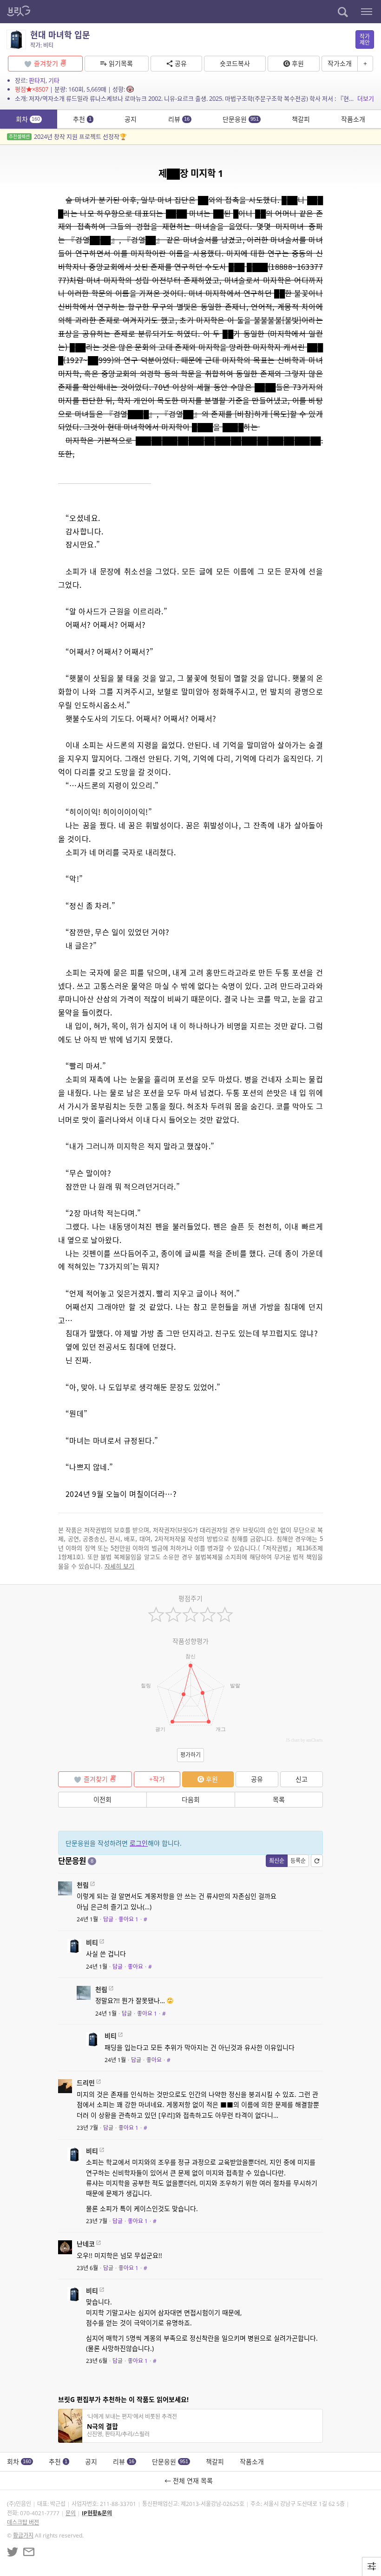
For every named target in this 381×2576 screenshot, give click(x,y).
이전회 (102, 1799)
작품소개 (353, 119)
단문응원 (241, 119)
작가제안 (365, 39)
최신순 (277, 1861)
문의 (71, 2513)
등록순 (298, 1861)
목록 (279, 1799)
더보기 (366, 98)
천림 (83, 1885)
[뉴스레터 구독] (29, 2552)
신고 (302, 1779)
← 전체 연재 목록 (190, 2481)
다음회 (191, 1799)
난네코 (86, 2244)
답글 (108, 1919)
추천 (82, 119)
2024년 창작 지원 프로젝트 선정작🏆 (68, 137)
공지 (131, 119)
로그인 (139, 1843)
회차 (28, 119)
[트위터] (13, 2552)
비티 (92, 1942)
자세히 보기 (119, 1566)
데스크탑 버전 (23, 2522)
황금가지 (23, 2535)
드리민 (86, 2083)
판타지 (37, 80)
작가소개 (340, 63)
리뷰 (179, 119)
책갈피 (301, 119)
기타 (54, 80)
